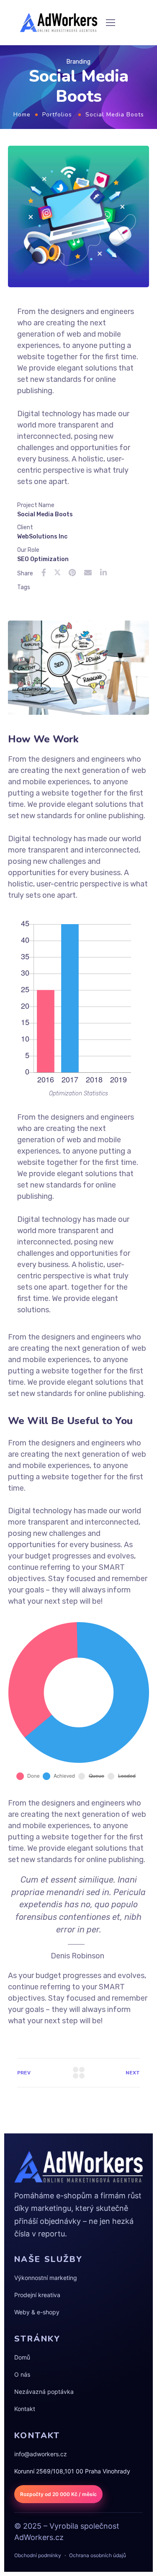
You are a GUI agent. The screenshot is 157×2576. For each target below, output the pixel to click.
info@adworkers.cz (41, 2454)
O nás (22, 2374)
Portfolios (57, 115)
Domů (22, 2357)
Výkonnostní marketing (46, 2278)
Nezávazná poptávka (44, 2392)
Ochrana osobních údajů (98, 2555)
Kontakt (25, 2409)
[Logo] (59, 23)
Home (22, 115)
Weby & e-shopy (37, 2312)
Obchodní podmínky (38, 2555)
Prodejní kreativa (37, 2295)
